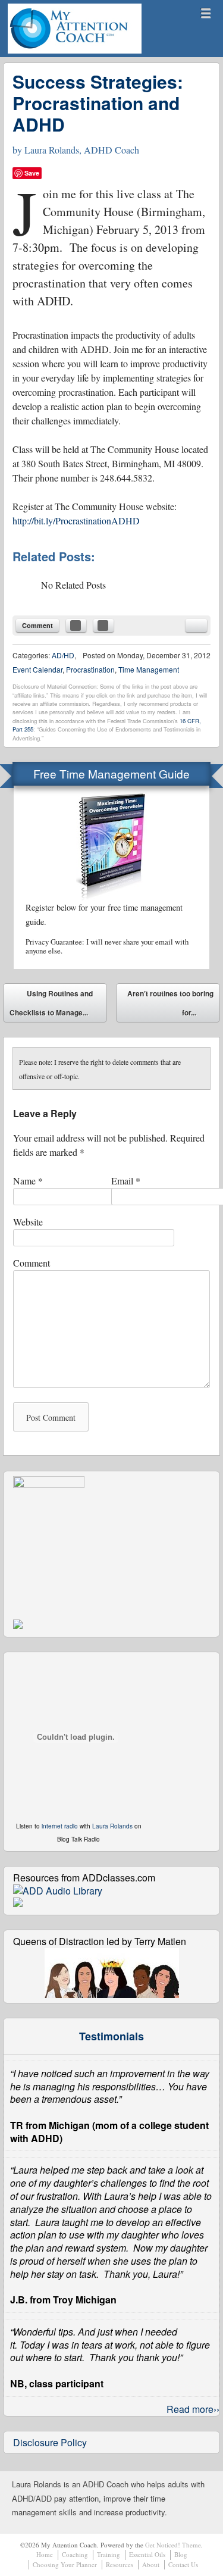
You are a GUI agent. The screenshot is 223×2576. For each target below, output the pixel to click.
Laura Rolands (112, 1826)
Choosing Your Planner (65, 2564)
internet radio (60, 1826)
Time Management (149, 669)
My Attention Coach (51, 53)
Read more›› (193, 2409)
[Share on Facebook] (76, 626)
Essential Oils (147, 2554)
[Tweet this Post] (103, 626)
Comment (37, 625)
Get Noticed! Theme (173, 2545)
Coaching (75, 2554)
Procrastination (90, 669)
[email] (196, 626)
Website (28, 1222)
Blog (181, 2554)
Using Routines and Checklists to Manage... (51, 1003)
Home (45, 2554)
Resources (120, 2564)
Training (109, 2554)
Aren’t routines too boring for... (170, 1005)
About (151, 2564)
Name (28, 1181)
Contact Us (183, 2564)
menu (206, 13)
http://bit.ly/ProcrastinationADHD (76, 520)
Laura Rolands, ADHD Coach (82, 150)
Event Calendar (37, 669)
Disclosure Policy (50, 2442)
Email (126, 1181)
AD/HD (63, 655)
